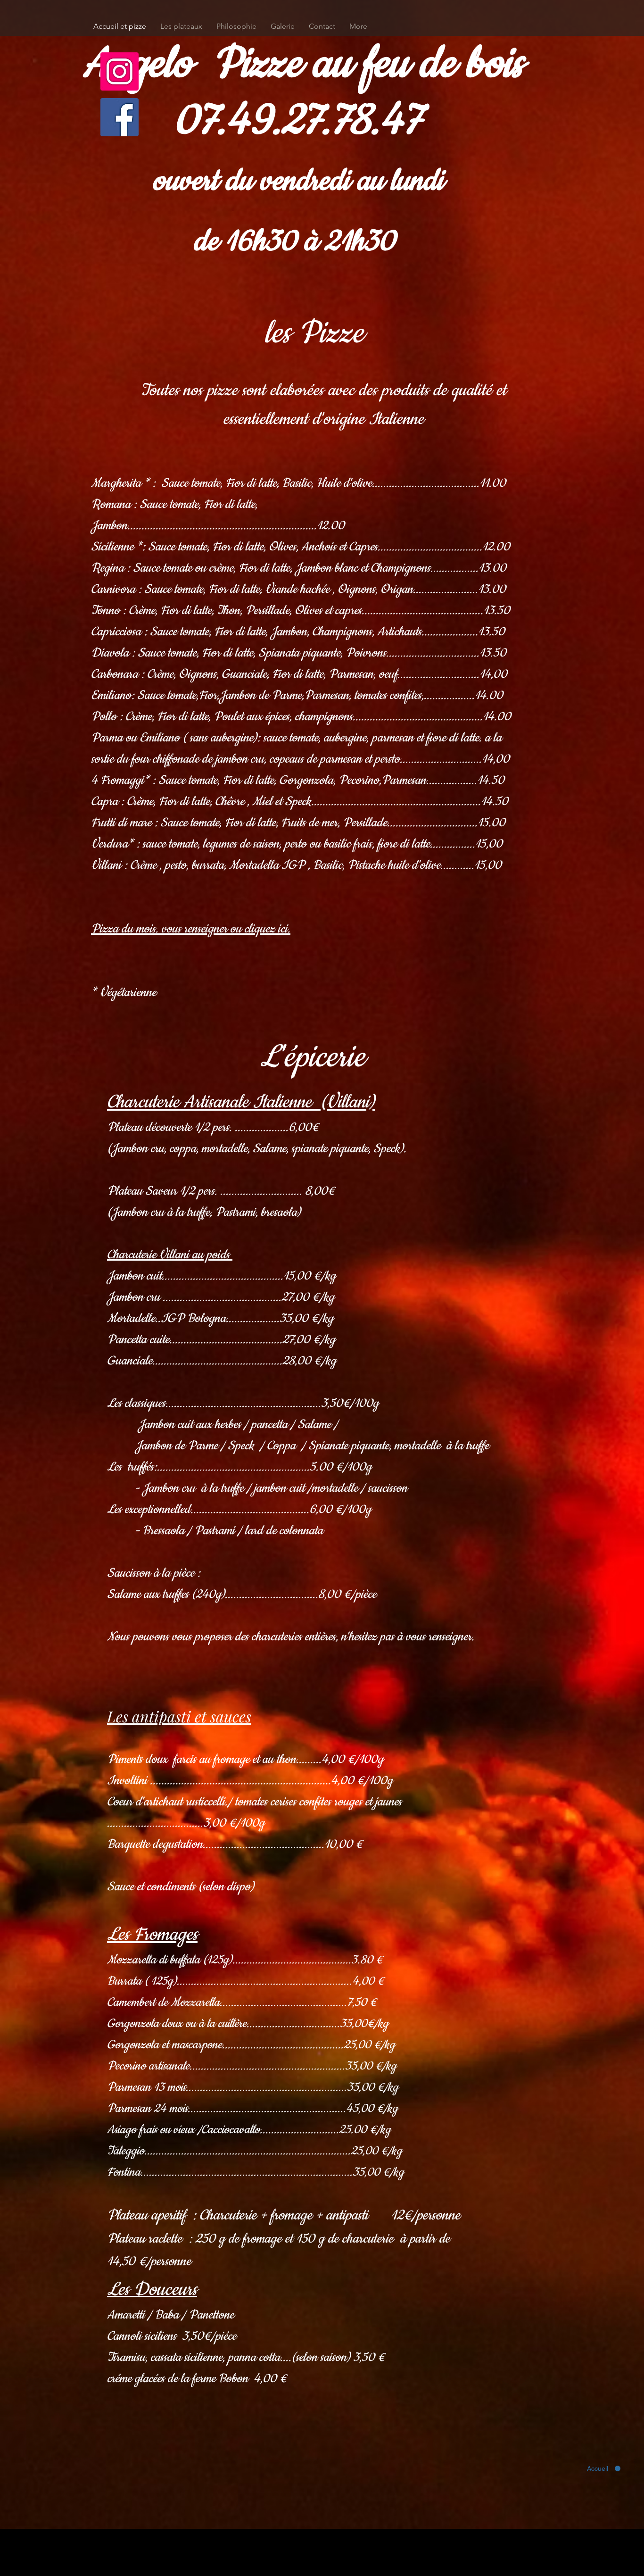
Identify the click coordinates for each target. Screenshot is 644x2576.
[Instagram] (120, 71)
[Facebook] (120, 117)
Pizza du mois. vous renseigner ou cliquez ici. (191, 929)
